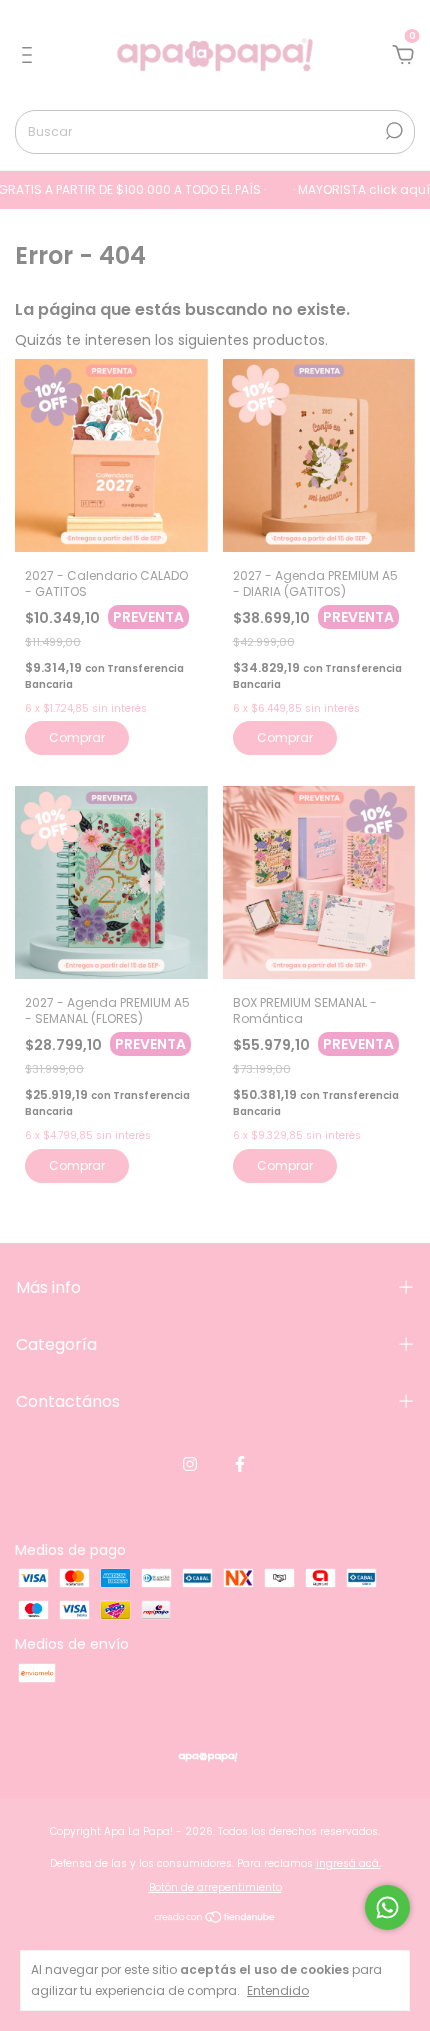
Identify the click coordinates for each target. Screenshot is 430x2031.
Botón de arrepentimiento (215, 1887)
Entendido (278, 1990)
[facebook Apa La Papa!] (240, 1465)
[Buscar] (392, 131)
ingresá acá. (348, 1863)
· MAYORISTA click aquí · (351, 189)
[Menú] (30, 56)
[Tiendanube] (215, 1919)
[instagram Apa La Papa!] (190, 1465)
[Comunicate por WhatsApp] (387, 1907)
